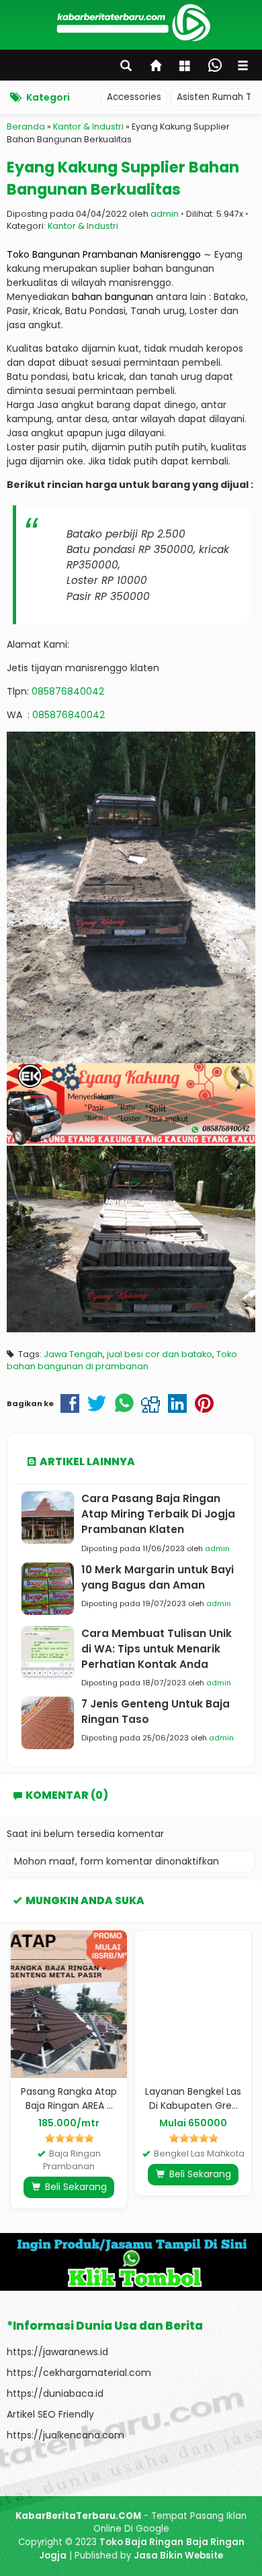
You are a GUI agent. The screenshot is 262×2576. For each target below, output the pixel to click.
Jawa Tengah (73, 1354)
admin (165, 214)
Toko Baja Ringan (141, 2542)
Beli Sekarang (75, 2174)
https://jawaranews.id (57, 2352)
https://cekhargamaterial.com (79, 2373)
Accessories (134, 97)
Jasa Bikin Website (178, 2556)
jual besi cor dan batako (160, 1354)
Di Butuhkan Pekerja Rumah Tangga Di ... (193, 2098)
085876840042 (68, 691)
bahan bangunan (113, 297)
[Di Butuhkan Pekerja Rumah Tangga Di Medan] (193, 2004)
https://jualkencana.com (65, 2435)
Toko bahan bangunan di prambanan (122, 1360)
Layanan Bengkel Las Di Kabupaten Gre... (69, 2098)
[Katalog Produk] (186, 67)
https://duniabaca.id (55, 2393)
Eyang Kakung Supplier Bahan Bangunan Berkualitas (123, 179)
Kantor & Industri (83, 226)
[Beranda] (157, 67)
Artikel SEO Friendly (50, 2414)
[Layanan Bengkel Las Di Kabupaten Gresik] (69, 2004)
